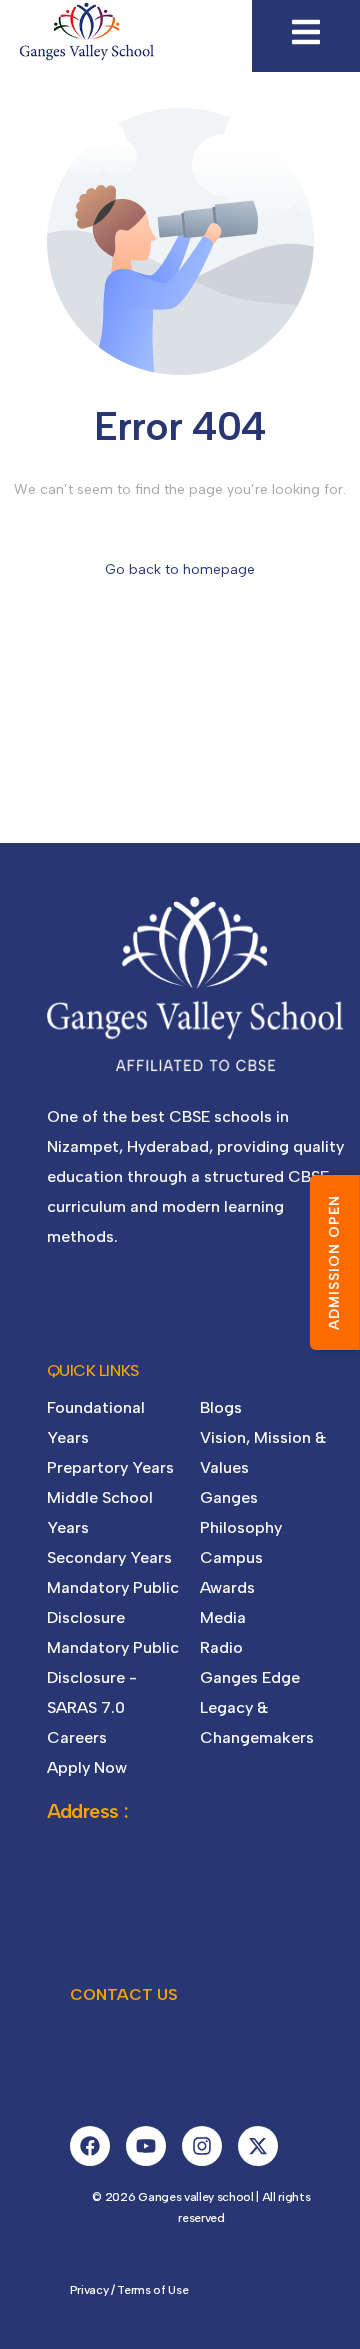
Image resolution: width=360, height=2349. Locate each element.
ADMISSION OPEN (334, 1262)
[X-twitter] (258, 2146)
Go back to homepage (180, 569)
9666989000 (118, 2050)
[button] (306, 32)
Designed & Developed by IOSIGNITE (201, 2251)
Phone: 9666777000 (144, 2019)
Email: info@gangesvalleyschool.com (201, 2081)
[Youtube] (146, 2146)
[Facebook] (90, 2146)
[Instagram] (202, 2146)
